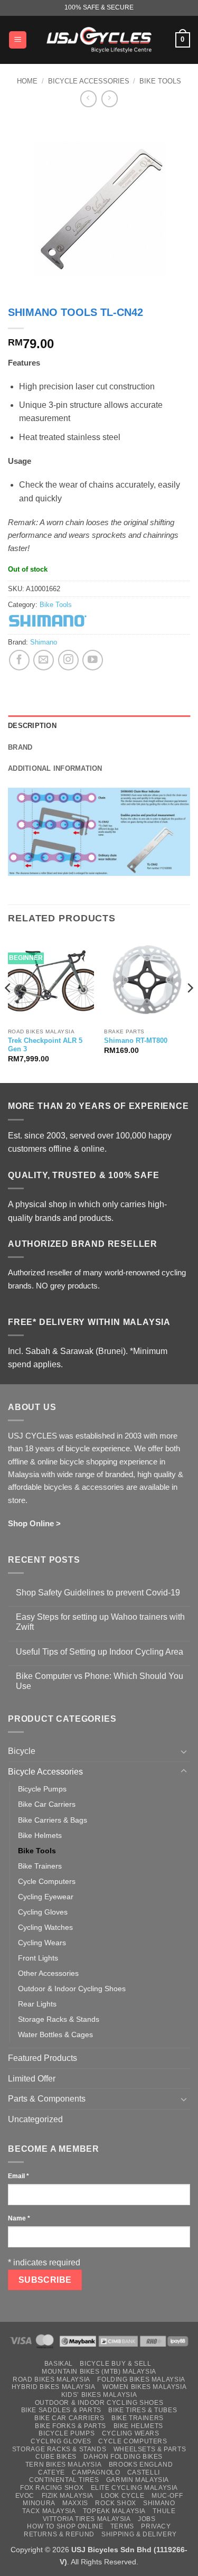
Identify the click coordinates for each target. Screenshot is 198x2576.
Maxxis (75, 2503)
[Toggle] (184, 1751)
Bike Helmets (40, 1835)
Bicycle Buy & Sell (115, 2364)
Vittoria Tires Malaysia (87, 2519)
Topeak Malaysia (114, 2511)
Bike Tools (160, 81)
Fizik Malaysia (68, 2496)
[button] (18, 40)
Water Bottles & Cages (55, 2034)
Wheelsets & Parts (150, 2449)
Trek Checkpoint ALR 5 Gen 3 (45, 1045)
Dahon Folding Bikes (123, 2457)
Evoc (25, 2496)
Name (19, 2218)
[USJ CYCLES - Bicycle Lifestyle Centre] (99, 40)
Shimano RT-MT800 (136, 1040)
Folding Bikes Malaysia (141, 2379)
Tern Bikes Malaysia (64, 2465)
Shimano (44, 642)
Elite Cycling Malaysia (134, 2488)
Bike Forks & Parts (70, 2426)
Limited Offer (32, 2079)
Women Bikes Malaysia (144, 2387)
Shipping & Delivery (139, 2534)
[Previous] (8, 1009)
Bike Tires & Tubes (143, 2410)
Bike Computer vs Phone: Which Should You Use (100, 1681)
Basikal (59, 2364)
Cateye (51, 2472)
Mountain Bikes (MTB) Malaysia (99, 2372)
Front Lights (38, 1958)
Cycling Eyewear (46, 1897)
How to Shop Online (65, 2526)
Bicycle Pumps (42, 1789)
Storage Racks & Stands (59, 2019)
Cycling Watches (45, 1927)
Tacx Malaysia (49, 2511)
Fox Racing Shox (52, 2488)
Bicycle (22, 1751)
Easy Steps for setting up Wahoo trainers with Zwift (100, 1622)
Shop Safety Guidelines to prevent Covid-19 (98, 1593)
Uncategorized (35, 2119)
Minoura (39, 2503)
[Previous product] (110, 99)
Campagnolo (96, 2472)
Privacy (156, 2526)
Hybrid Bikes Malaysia (54, 2387)
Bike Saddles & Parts (61, 2410)
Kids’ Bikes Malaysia (99, 2395)
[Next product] (88, 99)
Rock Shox (116, 2503)
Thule (164, 2511)
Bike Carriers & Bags (53, 1820)
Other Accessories (48, 1973)
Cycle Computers (47, 1881)
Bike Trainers (40, 1866)
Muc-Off (167, 2496)
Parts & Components (47, 2099)
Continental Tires (64, 2480)
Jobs (147, 2519)
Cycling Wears (42, 1943)
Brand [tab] (20, 747)
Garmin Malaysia (138, 2480)
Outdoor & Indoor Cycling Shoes (72, 1989)
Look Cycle (123, 2496)
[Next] (190, 1009)
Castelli (144, 2472)
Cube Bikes (56, 2457)
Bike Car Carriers (47, 1804)
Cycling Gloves (43, 1912)
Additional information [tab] (55, 768)
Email (18, 2176)
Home (27, 81)
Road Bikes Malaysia (51, 2379)
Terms (122, 2526)
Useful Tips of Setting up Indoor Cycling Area (100, 1652)
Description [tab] (32, 726)
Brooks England (141, 2465)
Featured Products (43, 2058)
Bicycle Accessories (89, 81)
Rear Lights (37, 2004)
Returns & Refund (59, 2534)
